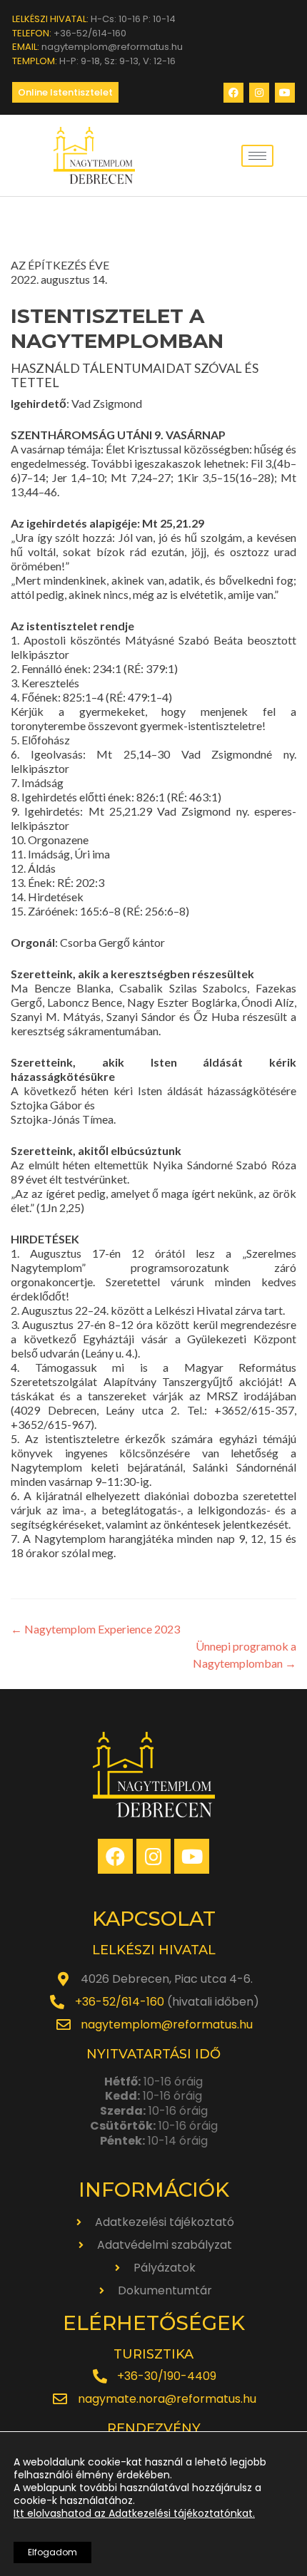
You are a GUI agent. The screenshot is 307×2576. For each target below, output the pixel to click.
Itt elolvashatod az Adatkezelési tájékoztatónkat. (134, 2513)
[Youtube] (285, 93)
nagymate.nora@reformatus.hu (167, 2399)
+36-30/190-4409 (167, 2376)
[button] (65, 92)
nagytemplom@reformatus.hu (167, 2025)
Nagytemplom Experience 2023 (95, 1629)
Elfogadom (52, 2552)
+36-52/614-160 (120, 2002)
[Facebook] (233, 93)
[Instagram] (259, 93)
